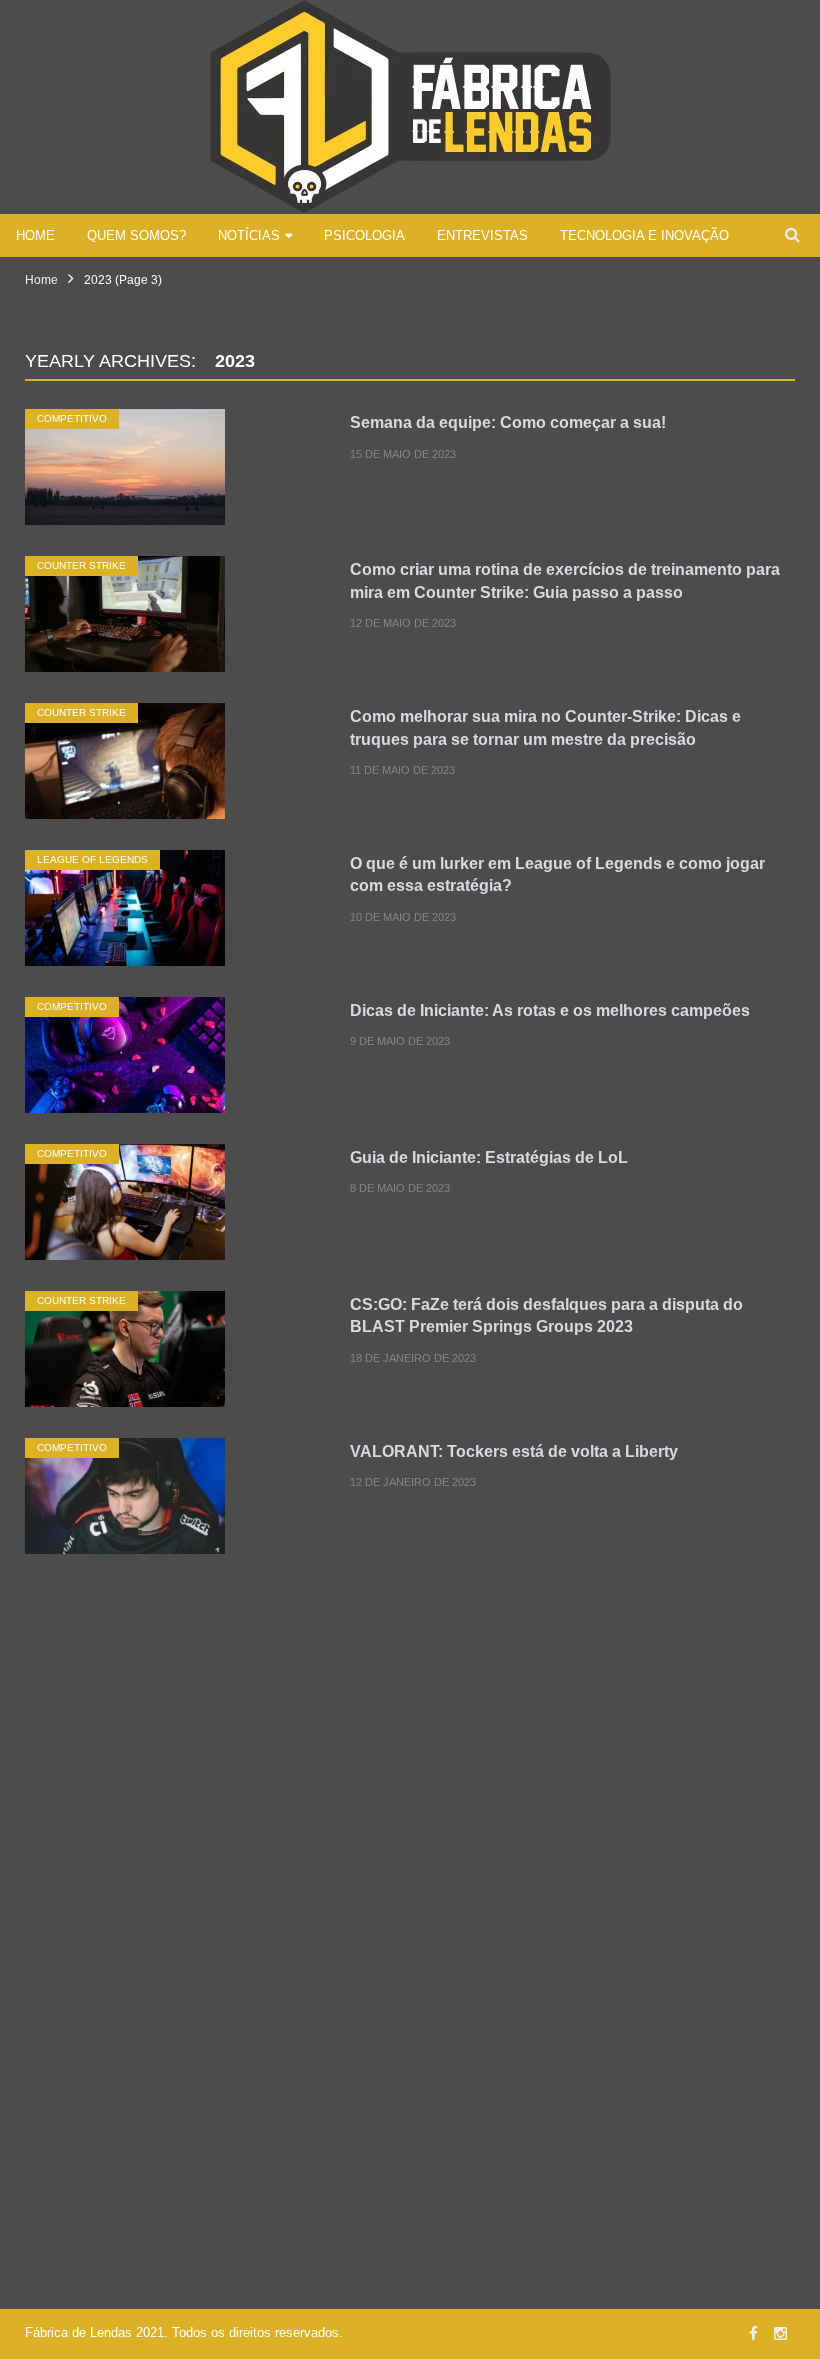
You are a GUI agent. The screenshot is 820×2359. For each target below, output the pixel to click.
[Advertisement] (410, 1749)
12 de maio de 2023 (403, 623)
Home (35, 235)
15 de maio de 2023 (403, 454)
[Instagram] (780, 2333)
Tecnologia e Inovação (644, 235)
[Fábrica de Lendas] (410, 104)
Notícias (249, 235)
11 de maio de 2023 (402, 770)
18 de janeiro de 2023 (413, 1358)
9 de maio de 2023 (400, 1041)
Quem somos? (136, 235)
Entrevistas (482, 235)
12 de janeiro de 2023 (413, 1482)
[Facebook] (753, 2333)
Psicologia (364, 235)
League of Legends (92, 859)
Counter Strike (81, 565)
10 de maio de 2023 (403, 917)
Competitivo (72, 418)
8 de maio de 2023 (400, 1188)
